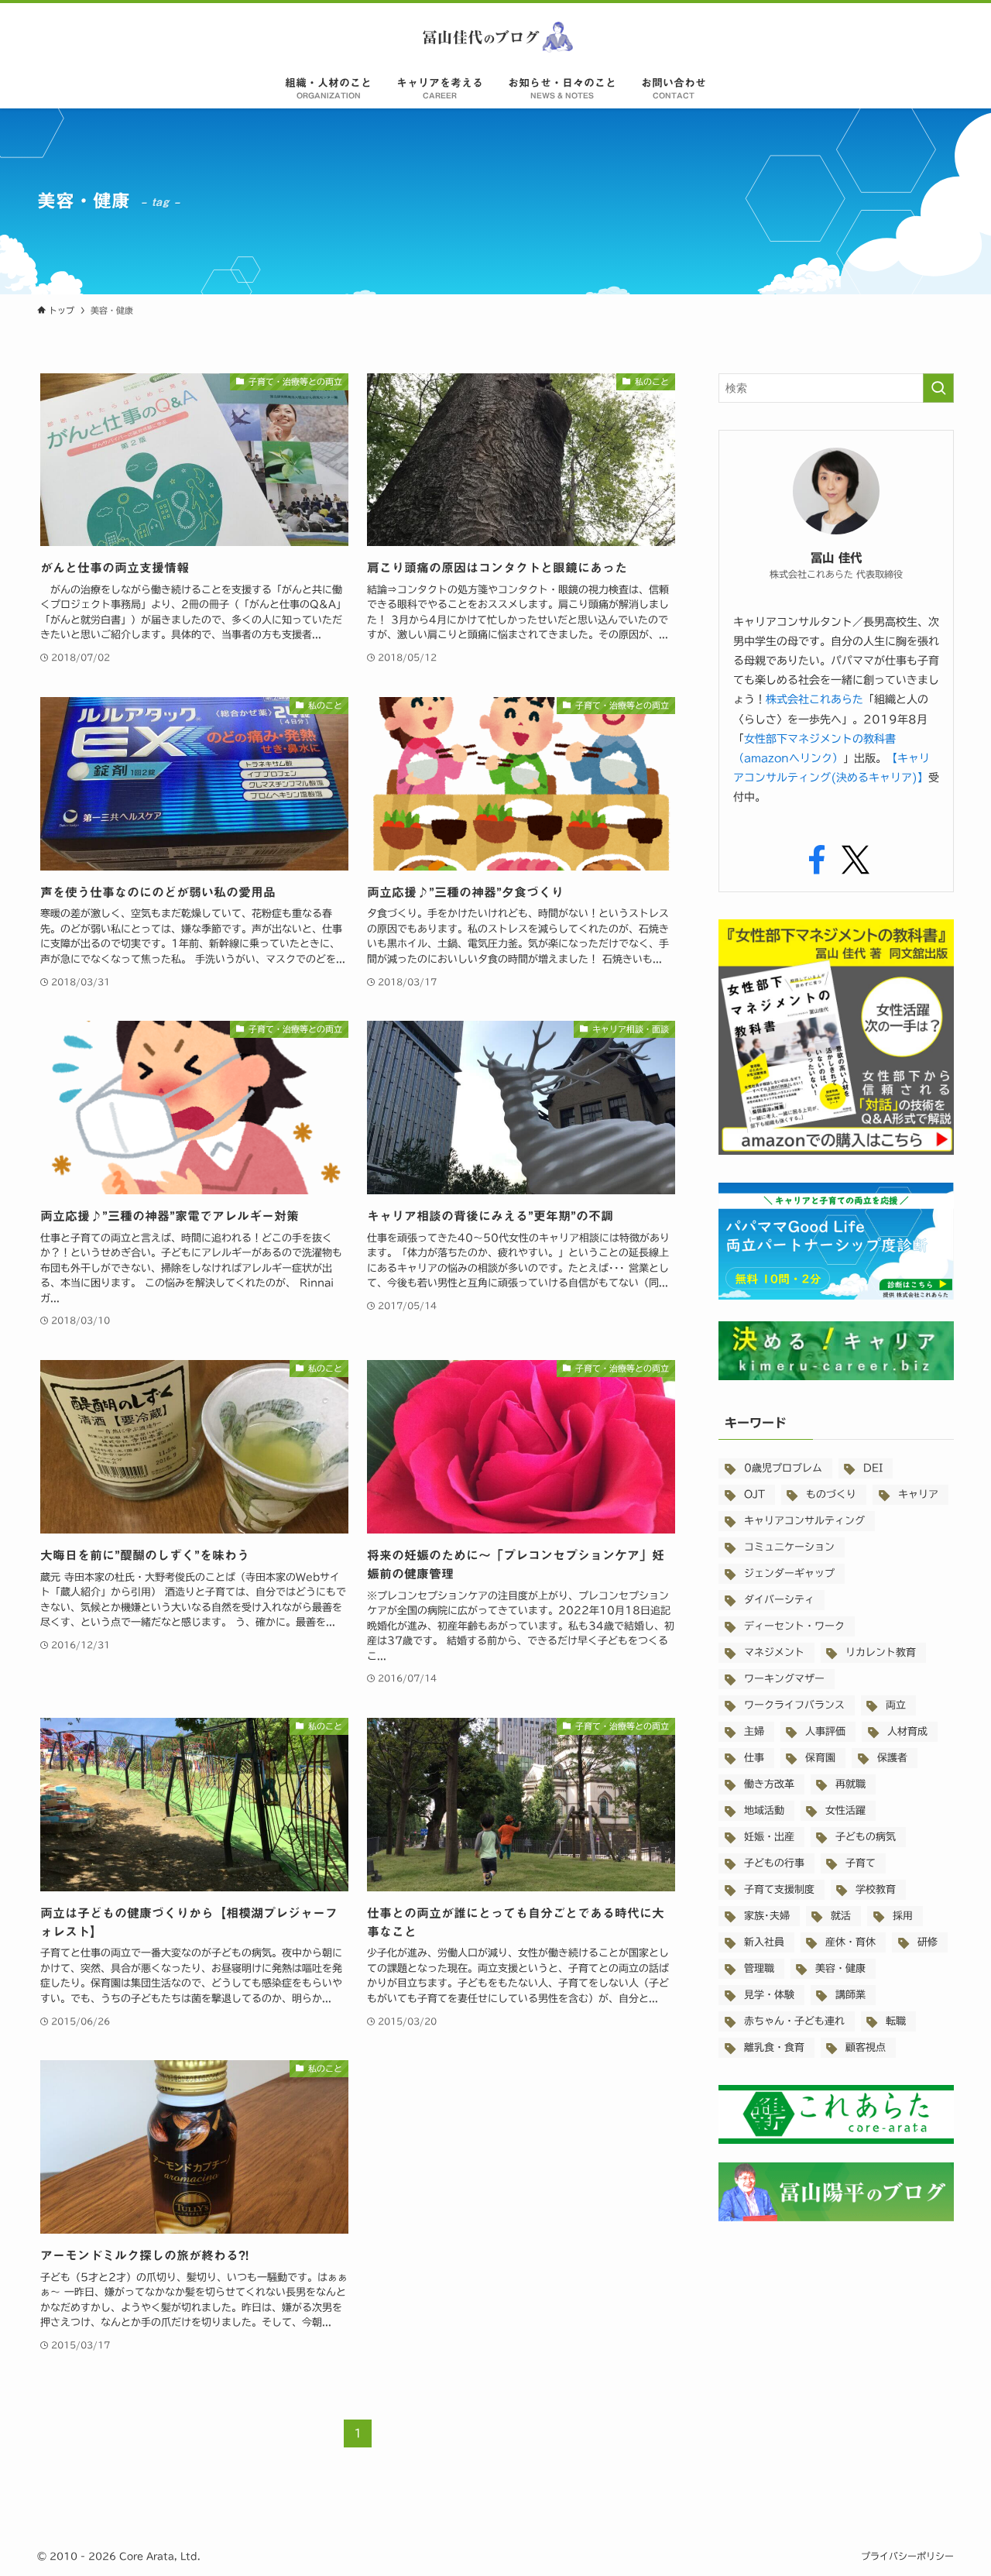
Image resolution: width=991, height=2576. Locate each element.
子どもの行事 (774, 1863)
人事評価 (825, 1731)
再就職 (850, 1784)
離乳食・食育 (774, 2047)
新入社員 (764, 1942)
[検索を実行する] (938, 388)
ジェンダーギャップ (789, 1573)
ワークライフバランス (794, 1705)
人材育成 (907, 1731)
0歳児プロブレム (783, 1468)
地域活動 (764, 1810)
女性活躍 (845, 1810)
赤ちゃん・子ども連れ (794, 2021)
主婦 (754, 1731)
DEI (873, 1468)
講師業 (850, 1995)
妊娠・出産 (769, 1837)
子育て (861, 1863)
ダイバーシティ (779, 1600)
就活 (841, 1916)
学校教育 (876, 1889)
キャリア (918, 1494)
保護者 (892, 1758)
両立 (896, 1705)
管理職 (759, 1968)
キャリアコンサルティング (804, 1521)
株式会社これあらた (814, 699)
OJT (754, 1494)
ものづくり (831, 1494)
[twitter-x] (856, 860)
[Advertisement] (836, 2364)
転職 (896, 2021)
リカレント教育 (881, 1652)
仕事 (754, 1758)
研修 (928, 1942)
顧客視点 (866, 2047)
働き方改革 (769, 1784)
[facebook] (817, 860)
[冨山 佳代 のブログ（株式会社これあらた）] (495, 37)
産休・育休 (850, 1942)
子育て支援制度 (779, 1889)
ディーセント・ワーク (794, 1626)
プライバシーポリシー (907, 2556)
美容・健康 (840, 1968)
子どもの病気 (866, 1837)
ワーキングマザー (784, 1679)
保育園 (820, 1758)
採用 (903, 1916)
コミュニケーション (789, 1547)
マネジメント (774, 1652)
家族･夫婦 (767, 1916)
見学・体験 (769, 1995)
